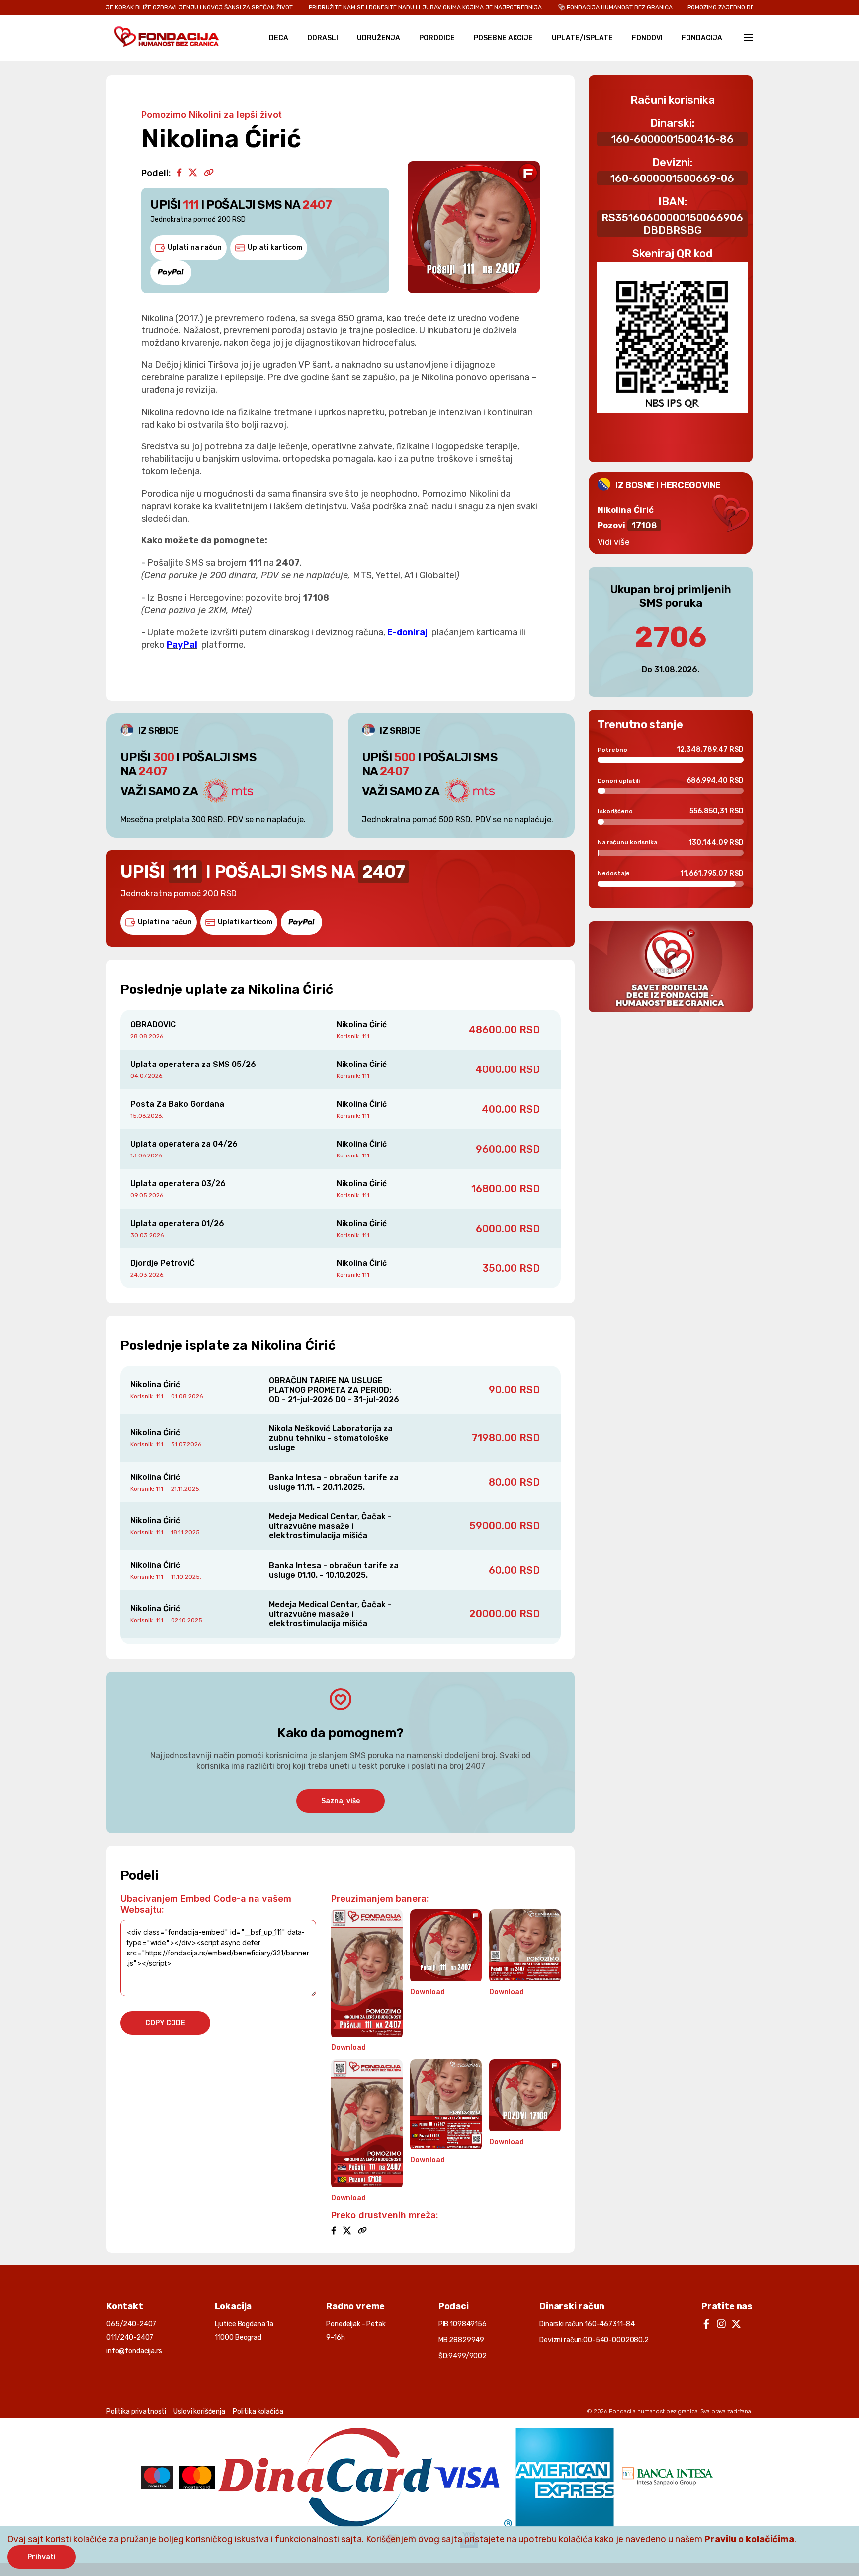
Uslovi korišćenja (199, 2412)
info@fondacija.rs (134, 2351)
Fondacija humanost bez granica (653, 2411)
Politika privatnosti (136, 2412)
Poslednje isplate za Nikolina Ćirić (228, 1346)
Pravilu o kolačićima (749, 2539)
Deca (279, 38)
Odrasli (323, 38)
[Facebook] (179, 173)
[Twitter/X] (193, 173)
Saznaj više (341, 1801)
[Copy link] (209, 173)
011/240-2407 (130, 2338)
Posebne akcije (503, 38)
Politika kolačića (258, 2412)
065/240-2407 (131, 2324)
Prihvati (42, 2557)
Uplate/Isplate (582, 38)
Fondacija (702, 38)
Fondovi (647, 38)
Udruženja (379, 38)
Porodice (437, 38)
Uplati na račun (195, 247)
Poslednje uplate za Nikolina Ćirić (227, 990)
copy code (165, 2023)
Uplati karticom (275, 247)
